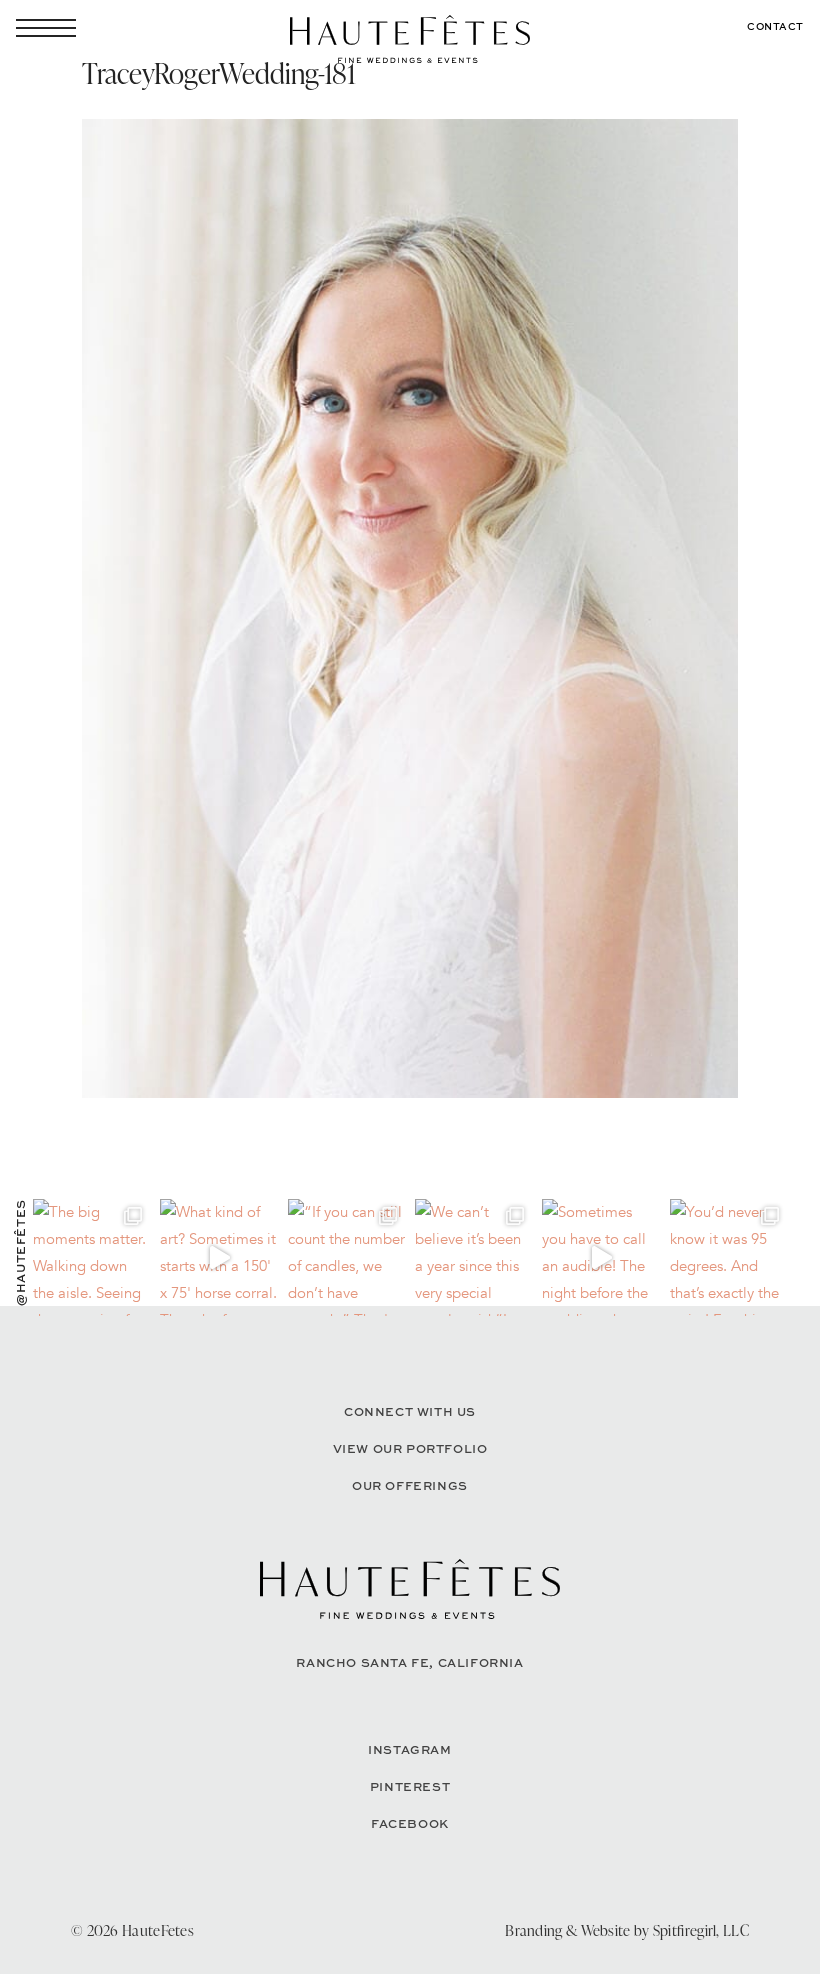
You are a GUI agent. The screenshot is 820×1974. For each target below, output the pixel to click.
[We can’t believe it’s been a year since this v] (473, 1257)
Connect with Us (410, 1411)
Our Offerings (410, 1485)
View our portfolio (410, 1448)
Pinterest (410, 1786)
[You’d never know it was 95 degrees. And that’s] (728, 1257)
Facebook (410, 1823)
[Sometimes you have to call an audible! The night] (600, 1257)
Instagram (409, 1749)
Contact (775, 26)
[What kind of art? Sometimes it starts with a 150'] (218, 1257)
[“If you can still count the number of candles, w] (346, 1257)
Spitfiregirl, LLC (701, 1930)
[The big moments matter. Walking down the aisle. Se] (91, 1257)
